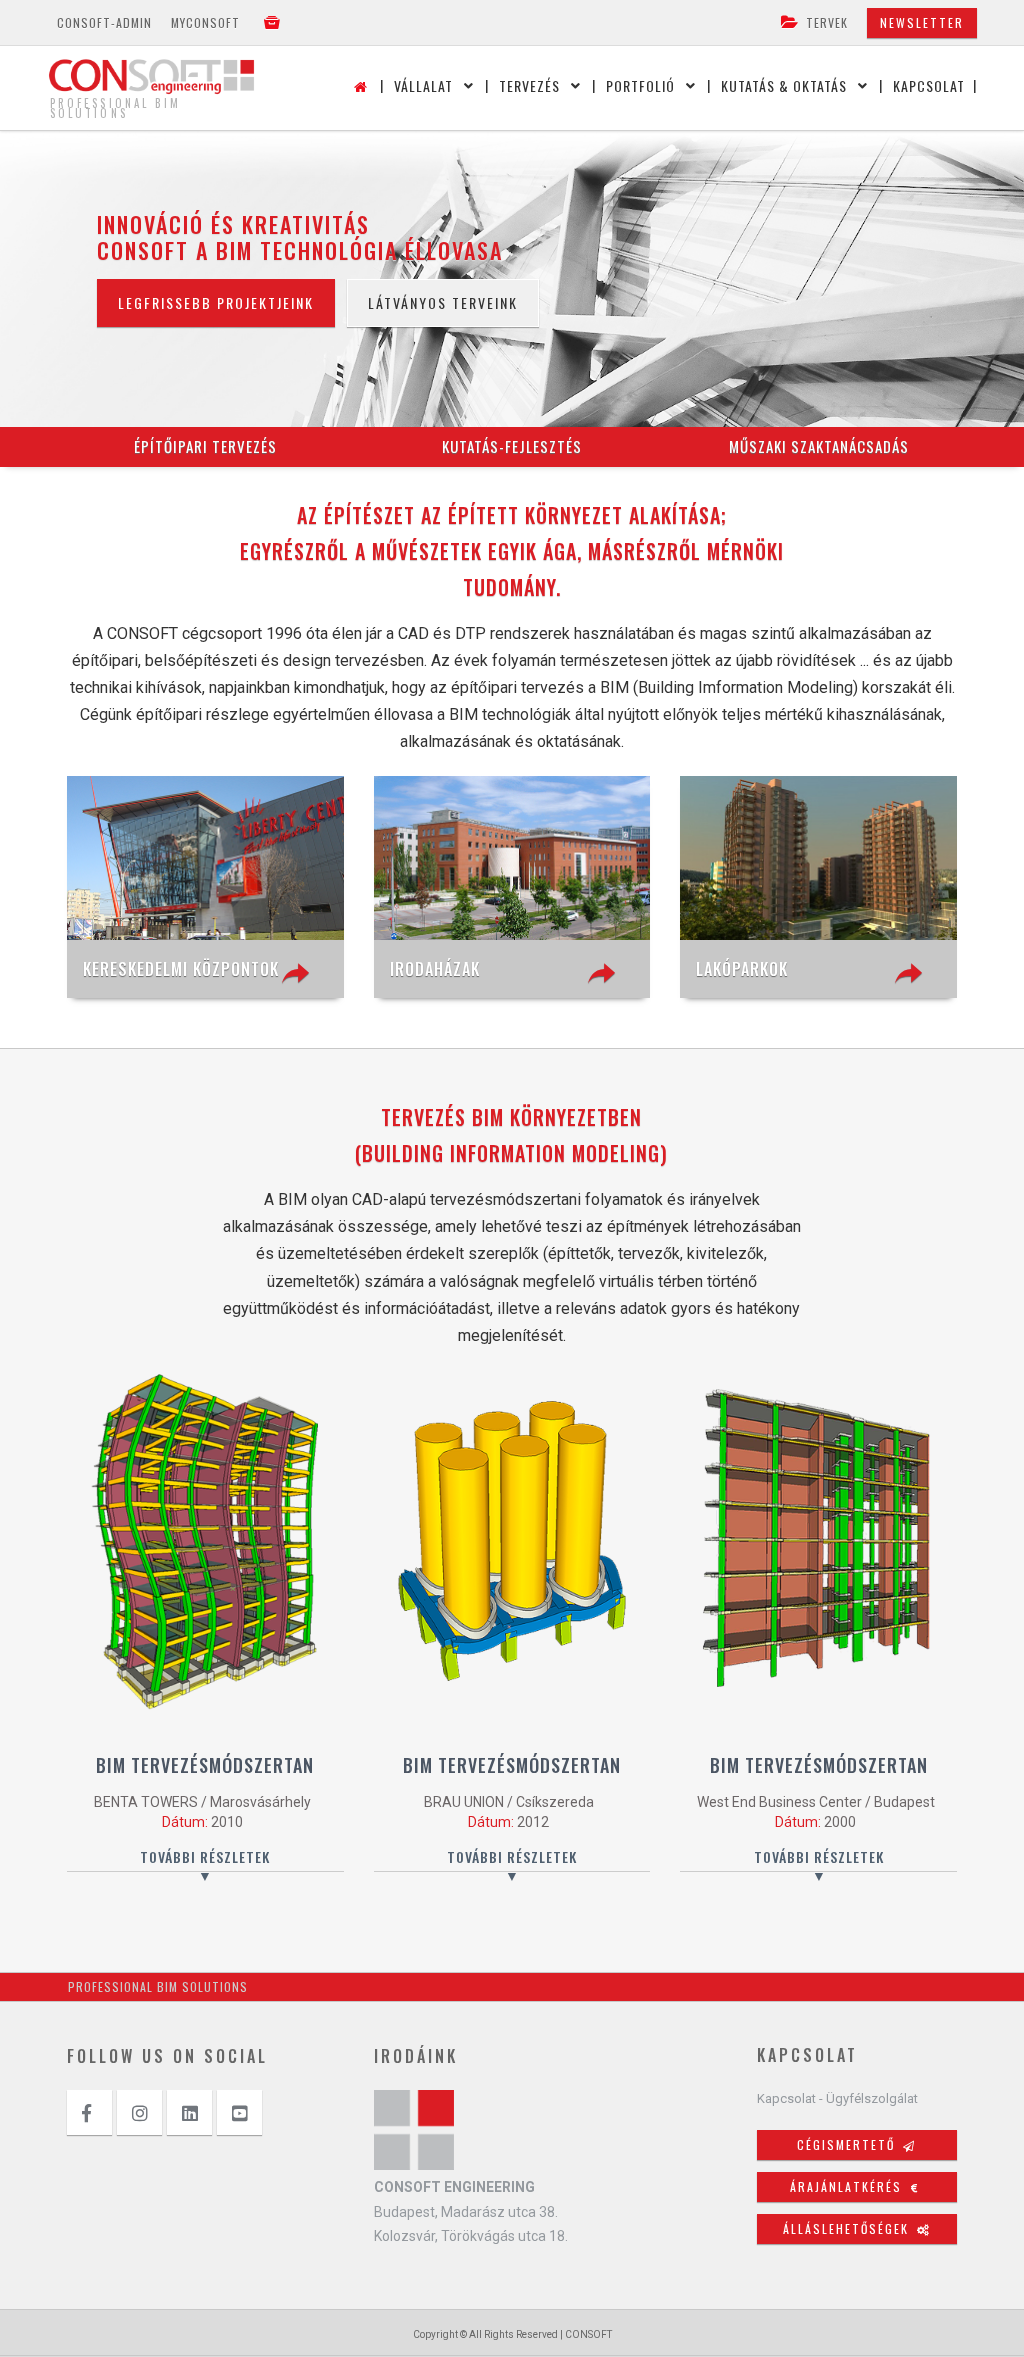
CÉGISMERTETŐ (856, 2144)
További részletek (205, 1856)
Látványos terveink (443, 302)
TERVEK (827, 22)
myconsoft (205, 22)
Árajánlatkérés (855, 2186)
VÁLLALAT (423, 85)
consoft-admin (104, 22)
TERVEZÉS (529, 85)
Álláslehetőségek (857, 2228)
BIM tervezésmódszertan (205, 1765)
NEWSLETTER (922, 22)
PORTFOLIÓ (640, 85)
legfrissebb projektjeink (216, 302)
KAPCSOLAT (929, 85)
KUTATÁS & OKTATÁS (784, 85)
